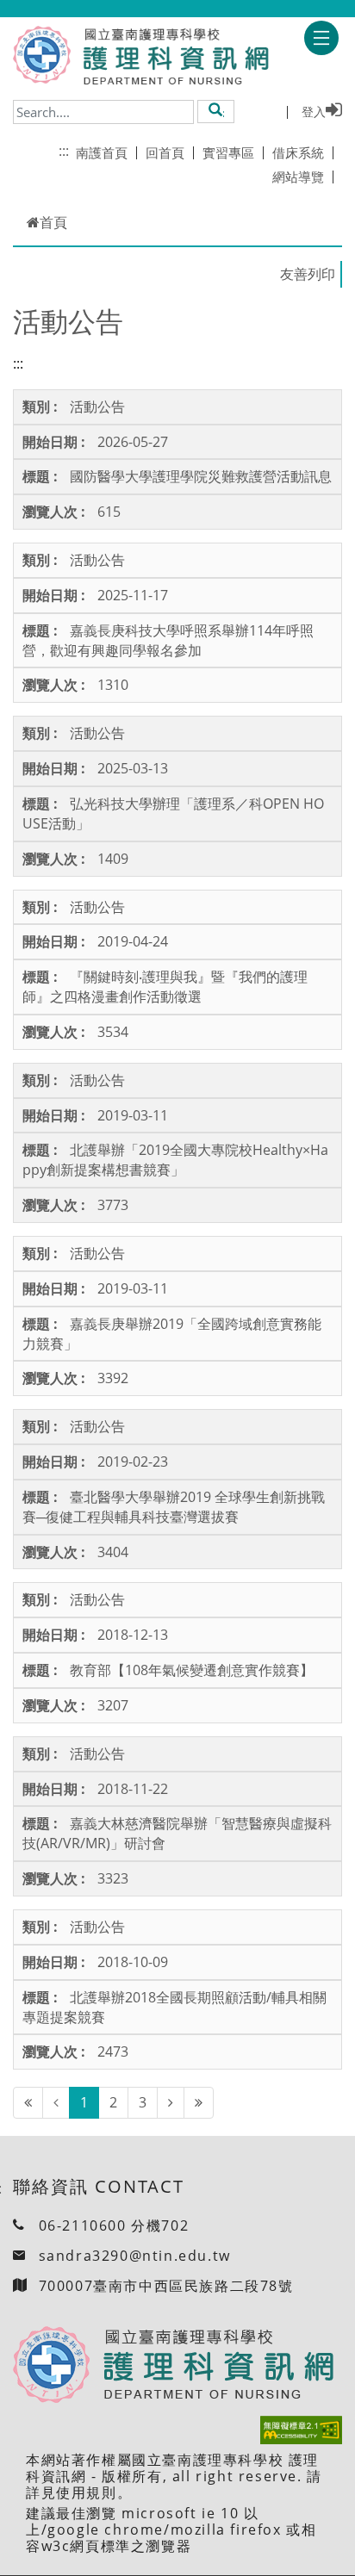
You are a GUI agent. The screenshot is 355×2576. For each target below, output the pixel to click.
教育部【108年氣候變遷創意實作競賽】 (192, 1670)
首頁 (53, 222)
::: (64, 151)
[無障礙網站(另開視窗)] (302, 2430)
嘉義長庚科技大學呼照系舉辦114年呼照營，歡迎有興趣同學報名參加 (168, 640)
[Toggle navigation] (321, 38)
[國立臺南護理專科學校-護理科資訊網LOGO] (171, 57)
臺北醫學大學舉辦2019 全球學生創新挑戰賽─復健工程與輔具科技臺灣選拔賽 (174, 1507)
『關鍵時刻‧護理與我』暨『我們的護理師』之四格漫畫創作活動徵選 (165, 987)
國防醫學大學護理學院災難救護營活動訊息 (201, 476)
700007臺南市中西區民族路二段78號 (166, 2286)
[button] (216, 111)
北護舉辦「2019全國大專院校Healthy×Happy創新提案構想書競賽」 (175, 1160)
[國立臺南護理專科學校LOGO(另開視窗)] (42, 55)
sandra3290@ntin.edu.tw (135, 2256)
